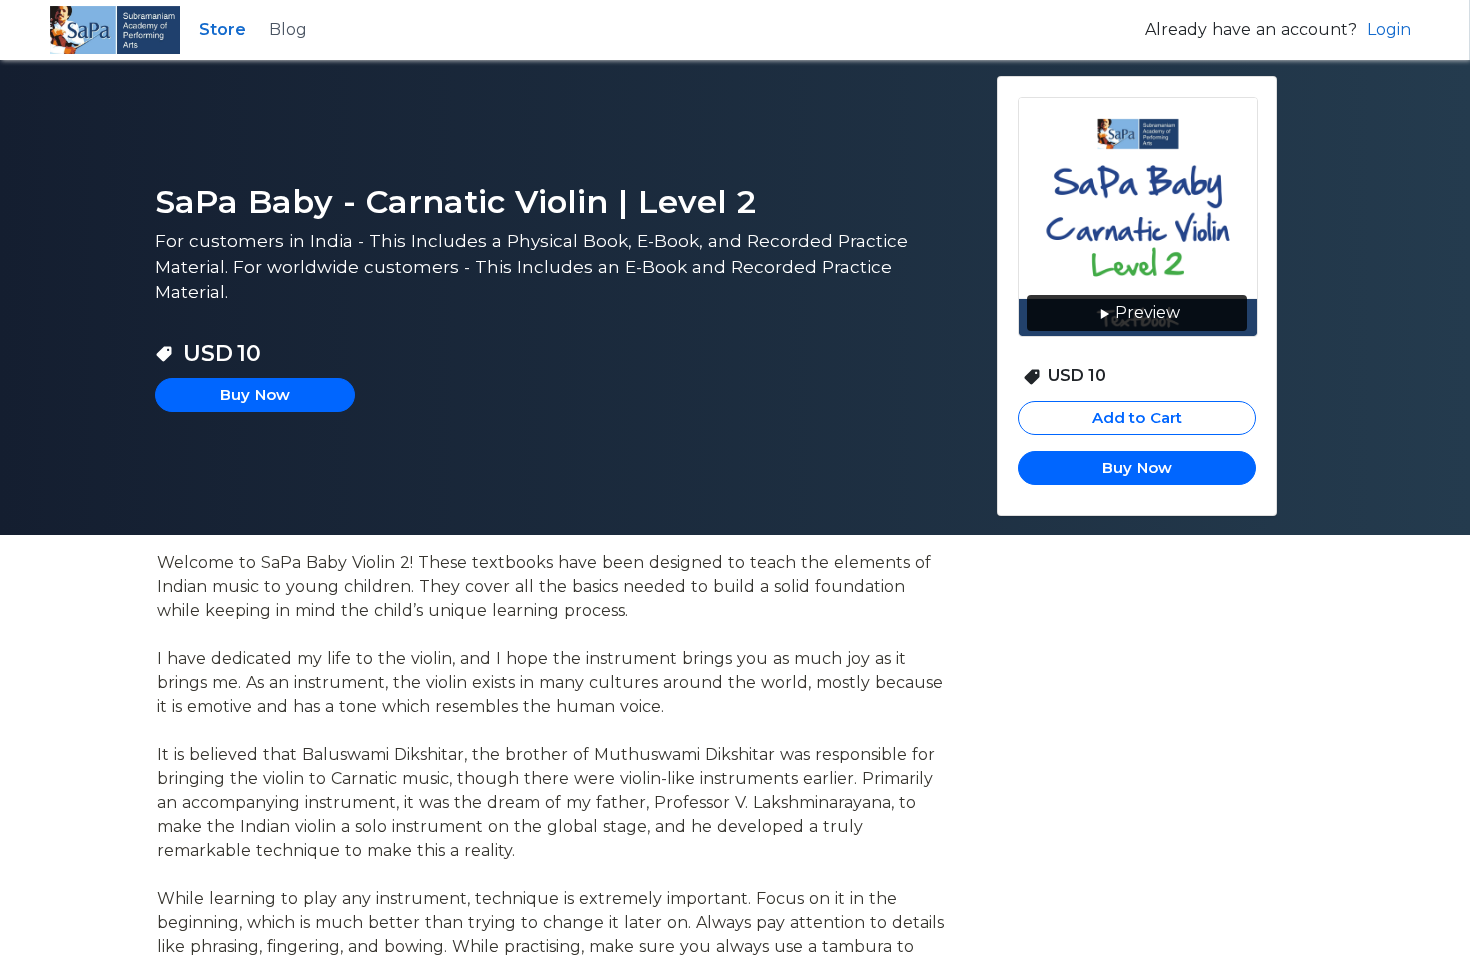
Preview (1147, 312)
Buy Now (1137, 467)
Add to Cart (1137, 417)
